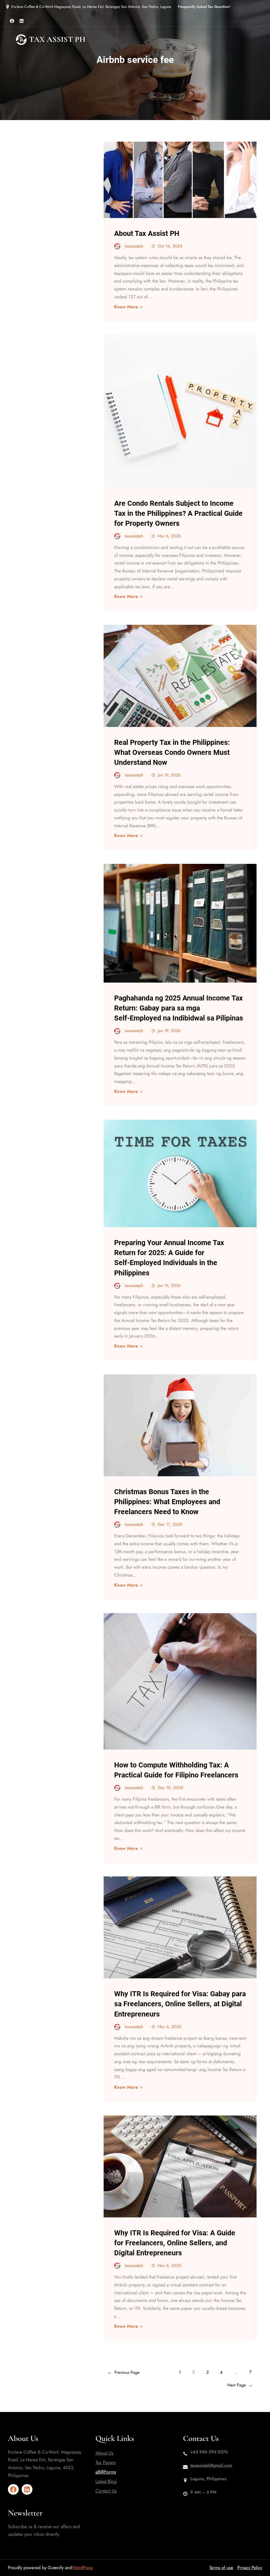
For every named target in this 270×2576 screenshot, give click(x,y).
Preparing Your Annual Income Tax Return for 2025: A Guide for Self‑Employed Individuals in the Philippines (169, 1258)
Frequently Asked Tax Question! (204, 7)
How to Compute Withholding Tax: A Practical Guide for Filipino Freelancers (176, 1770)
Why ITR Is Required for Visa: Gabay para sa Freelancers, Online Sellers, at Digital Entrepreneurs (180, 2004)
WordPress (82, 2568)
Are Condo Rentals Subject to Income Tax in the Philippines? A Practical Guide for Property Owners (178, 513)
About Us (104, 2453)
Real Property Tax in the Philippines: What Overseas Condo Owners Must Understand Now (172, 752)
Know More (126, 307)
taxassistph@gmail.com (211, 2465)
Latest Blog (106, 2481)
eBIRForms (106, 2472)
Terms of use (221, 2568)
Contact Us (106, 2491)
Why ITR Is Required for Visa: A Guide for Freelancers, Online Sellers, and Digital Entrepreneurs (175, 2243)
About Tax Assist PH (147, 234)
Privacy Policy (250, 2568)
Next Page (240, 2385)
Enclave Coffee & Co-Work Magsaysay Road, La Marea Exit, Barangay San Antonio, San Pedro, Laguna (91, 7)
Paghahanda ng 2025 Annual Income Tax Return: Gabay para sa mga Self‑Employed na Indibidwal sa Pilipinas (179, 1008)
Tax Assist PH (57, 39)
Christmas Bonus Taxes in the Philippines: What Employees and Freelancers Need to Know (167, 1502)
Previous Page (124, 2372)
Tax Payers (105, 2463)
